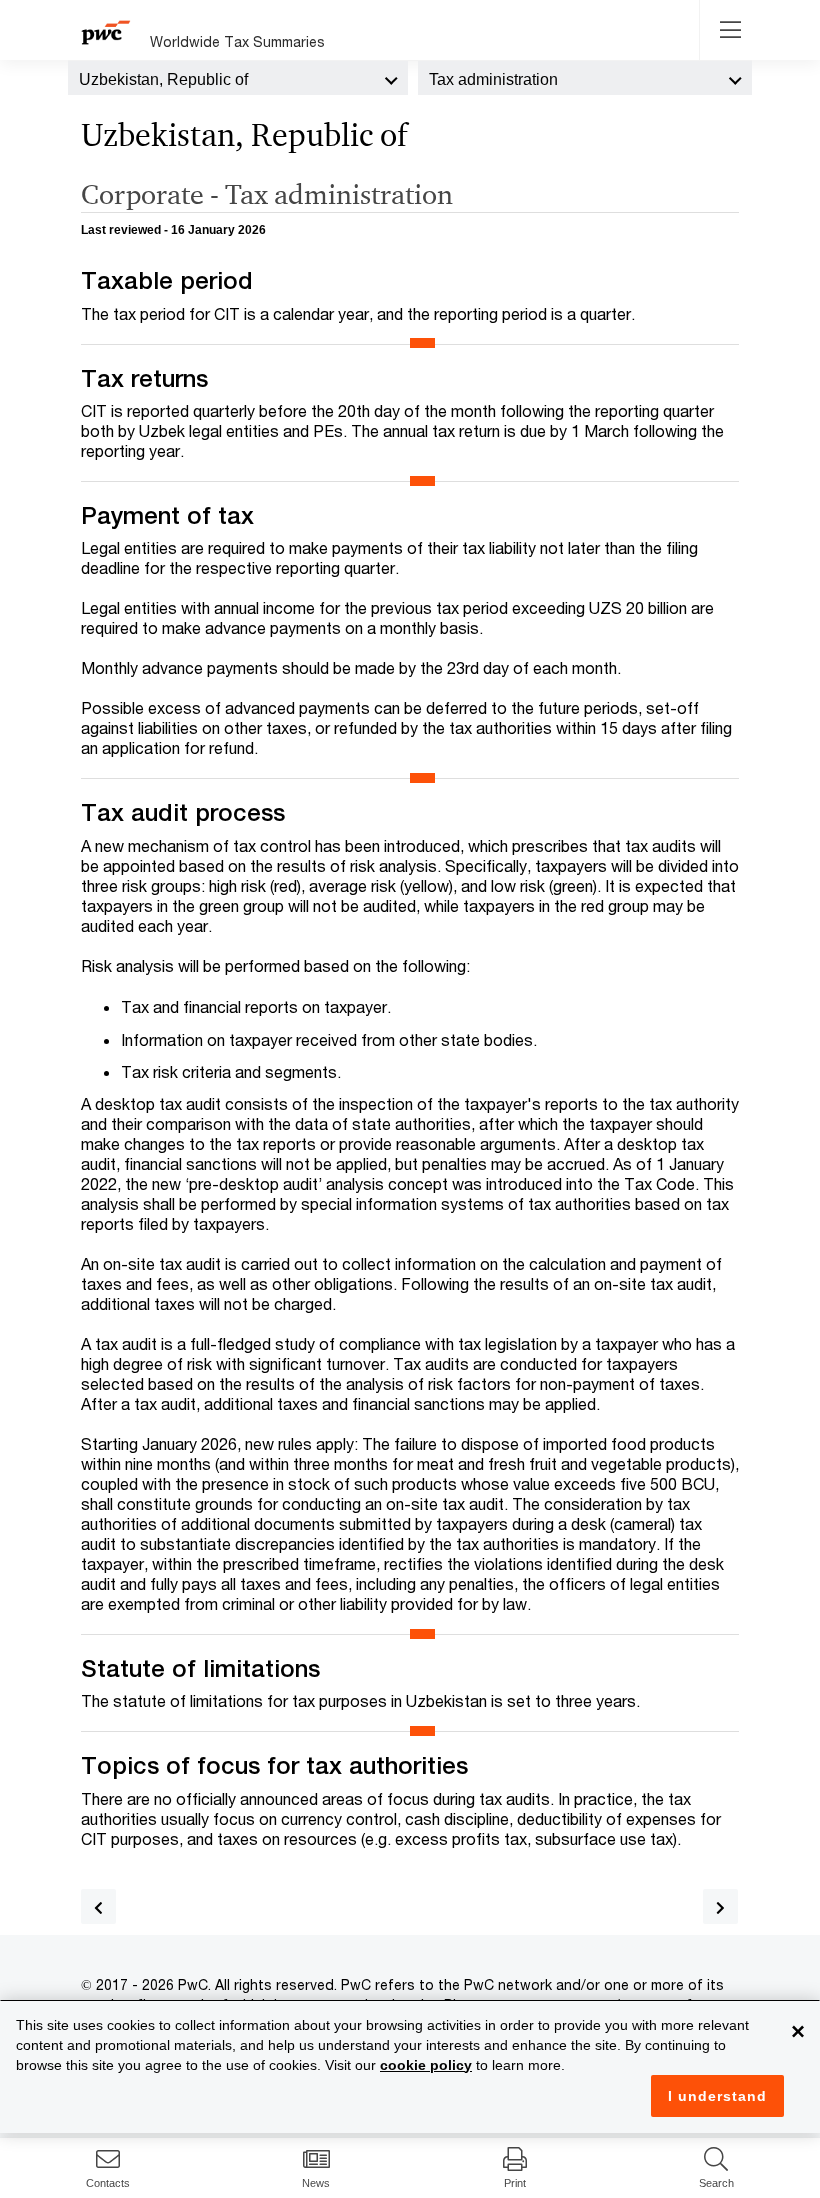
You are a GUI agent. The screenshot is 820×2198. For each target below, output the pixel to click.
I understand (717, 2096)
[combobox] (238, 78)
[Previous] (98, 1906)
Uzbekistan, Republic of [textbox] (163, 79)
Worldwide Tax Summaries (237, 41)
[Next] (720, 1906)
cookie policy (426, 2065)
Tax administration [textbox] (493, 79)
